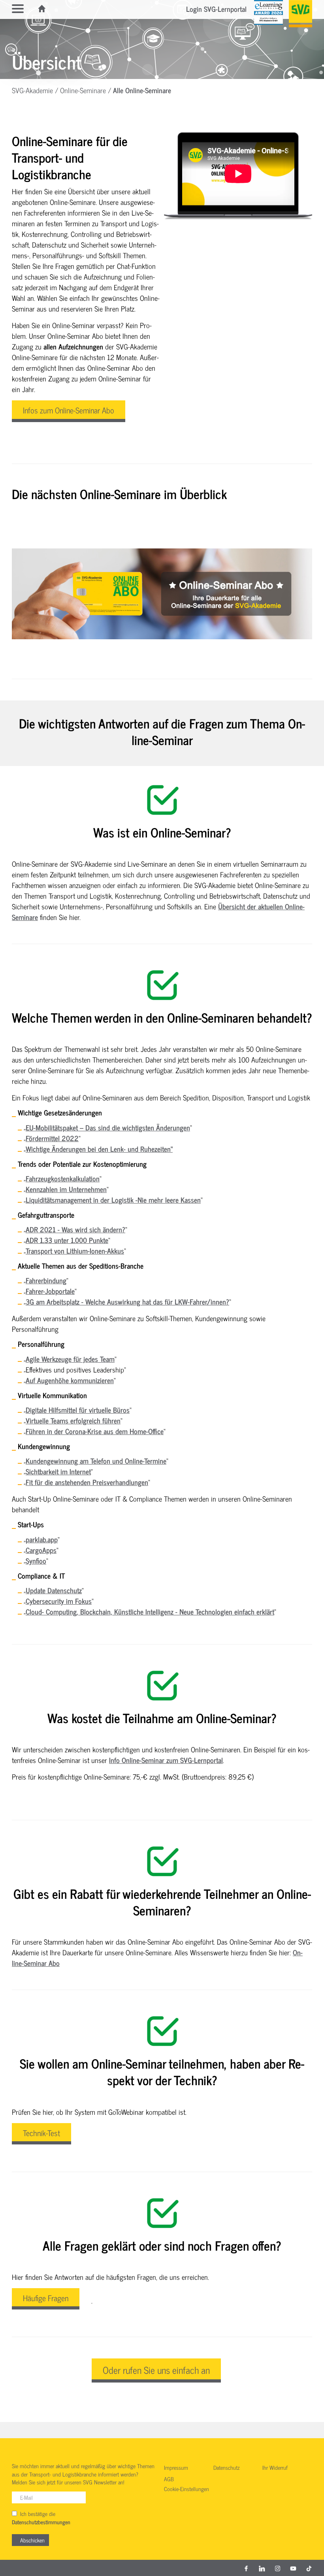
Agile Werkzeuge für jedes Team (70, 1359)
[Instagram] (278, 2568)
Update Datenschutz (54, 1590)
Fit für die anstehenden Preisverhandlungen (87, 1482)
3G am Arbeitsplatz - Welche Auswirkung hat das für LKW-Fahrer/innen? (127, 1301)
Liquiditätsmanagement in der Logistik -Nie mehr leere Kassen (113, 1200)
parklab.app (42, 1539)
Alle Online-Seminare (142, 90)
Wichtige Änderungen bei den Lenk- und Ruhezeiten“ (99, 1149)
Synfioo (36, 1560)
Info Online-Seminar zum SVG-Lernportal (166, 1760)
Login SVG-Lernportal (216, 9)
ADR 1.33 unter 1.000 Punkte (67, 1240)
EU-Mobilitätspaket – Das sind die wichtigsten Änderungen (108, 1127)
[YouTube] (293, 2568)
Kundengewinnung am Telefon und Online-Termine (96, 1461)
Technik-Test (41, 2133)
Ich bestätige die (41, 2518)
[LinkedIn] (262, 2568)
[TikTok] (309, 2568)
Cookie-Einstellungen (186, 2489)
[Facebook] (246, 2568)
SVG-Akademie (32, 90)
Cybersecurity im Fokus (59, 1601)
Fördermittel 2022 (52, 1138)
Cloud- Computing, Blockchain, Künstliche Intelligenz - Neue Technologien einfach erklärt (150, 1611)
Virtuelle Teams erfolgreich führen (73, 1420)
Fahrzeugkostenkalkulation (63, 1178)
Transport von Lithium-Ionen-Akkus (75, 1250)
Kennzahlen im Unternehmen (66, 1189)
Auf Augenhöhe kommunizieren (70, 1380)
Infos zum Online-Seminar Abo (69, 410)
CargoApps (41, 1550)
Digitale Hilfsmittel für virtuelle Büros (78, 1410)
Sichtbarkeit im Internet (58, 1471)
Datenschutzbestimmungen (41, 2522)
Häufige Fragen (46, 2298)
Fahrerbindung (46, 1280)
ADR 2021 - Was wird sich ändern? (75, 1229)
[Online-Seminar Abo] (162, 594)
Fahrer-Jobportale (50, 1291)
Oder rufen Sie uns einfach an (156, 2369)
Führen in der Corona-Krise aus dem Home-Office (95, 1431)
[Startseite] (42, 9)
